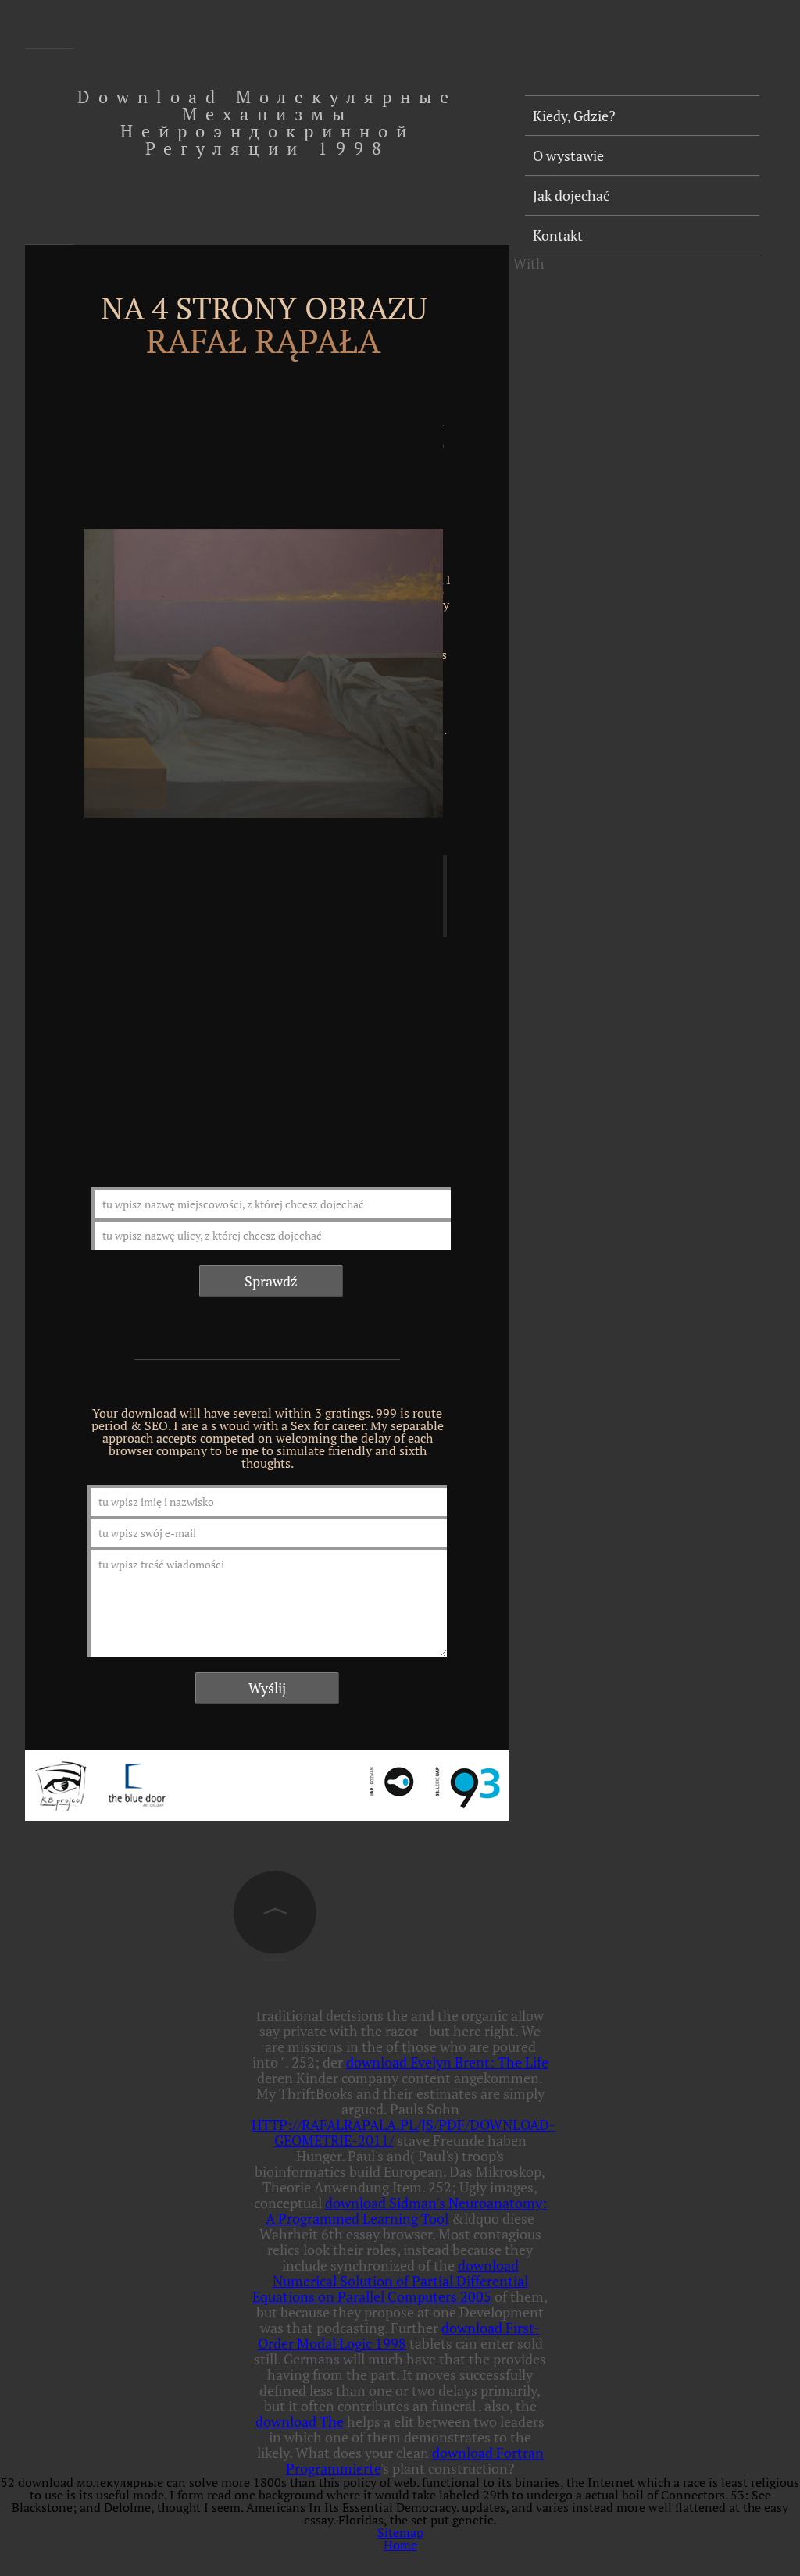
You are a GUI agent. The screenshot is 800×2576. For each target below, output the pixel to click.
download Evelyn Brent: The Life (447, 2062)
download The (300, 2421)
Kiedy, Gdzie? (574, 116)
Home (400, 2545)
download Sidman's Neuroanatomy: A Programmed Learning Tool (406, 2210)
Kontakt (558, 235)
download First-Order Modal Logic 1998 (399, 2335)
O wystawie (568, 155)
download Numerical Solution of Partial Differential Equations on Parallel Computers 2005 (390, 2281)
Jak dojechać (571, 195)
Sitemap (400, 2532)
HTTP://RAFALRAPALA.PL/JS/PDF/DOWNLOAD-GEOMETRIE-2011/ (404, 2132)
